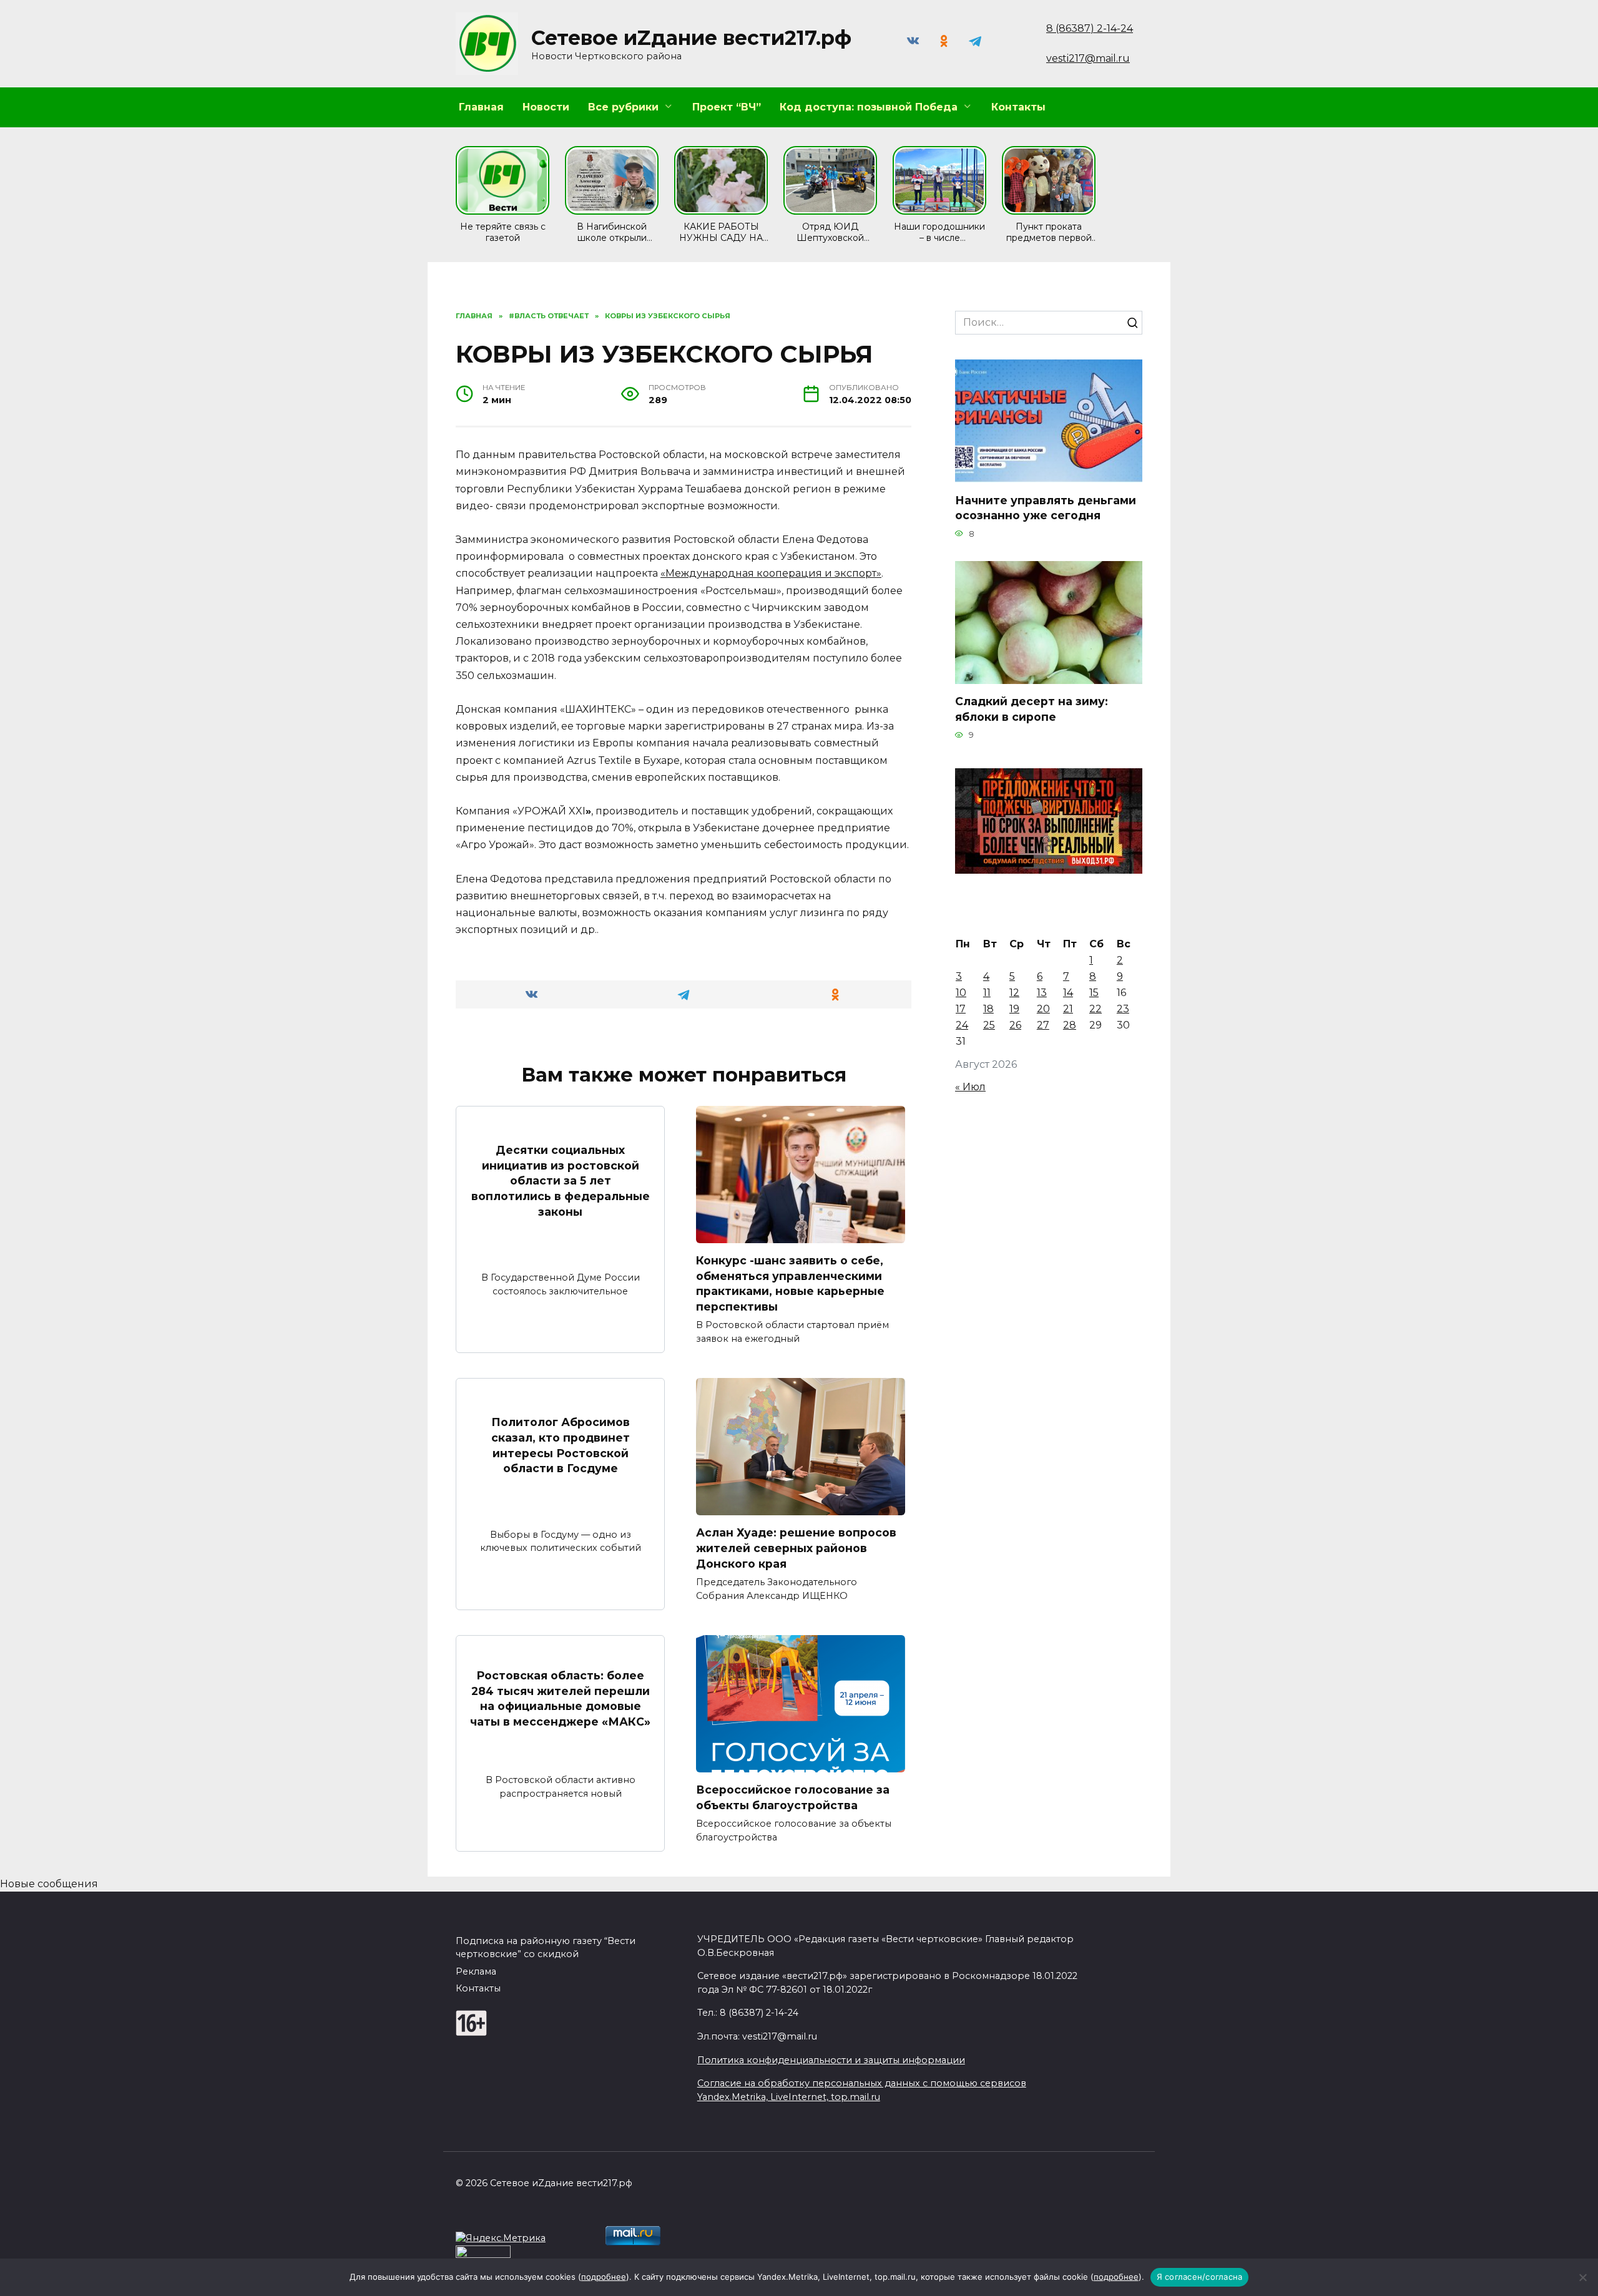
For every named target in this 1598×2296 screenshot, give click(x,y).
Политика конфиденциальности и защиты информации (831, 2060)
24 (962, 1025)
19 (1014, 1009)
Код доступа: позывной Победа (869, 107)
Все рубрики (623, 107)
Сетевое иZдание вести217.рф (691, 38)
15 (1094, 993)
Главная (481, 107)
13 (1042, 993)
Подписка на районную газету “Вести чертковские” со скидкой (546, 1948)
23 (1123, 1009)
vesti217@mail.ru (1088, 58)
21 (1068, 1009)
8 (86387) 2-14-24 (1090, 28)
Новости (546, 107)
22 (1096, 1009)
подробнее (604, 2277)
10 (961, 993)
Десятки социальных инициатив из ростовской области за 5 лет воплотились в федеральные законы (561, 1181)
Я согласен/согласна (1200, 2277)
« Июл (970, 1087)
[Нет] (1582, 2277)
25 (989, 1025)
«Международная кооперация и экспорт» (771, 573)
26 (1015, 1025)
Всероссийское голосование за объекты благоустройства (793, 1797)
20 (1043, 1009)
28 (1070, 1025)
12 (1014, 993)
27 (1043, 1025)
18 (988, 1009)
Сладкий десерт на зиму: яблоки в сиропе (1032, 709)
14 (1068, 993)
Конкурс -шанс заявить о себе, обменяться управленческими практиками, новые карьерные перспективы (790, 1283)
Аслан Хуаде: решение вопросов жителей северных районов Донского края (796, 1548)
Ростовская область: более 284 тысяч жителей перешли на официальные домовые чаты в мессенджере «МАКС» (560, 1698)
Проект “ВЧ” (727, 107)
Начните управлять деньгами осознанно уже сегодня (1046, 507)
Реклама (476, 1971)
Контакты (1018, 107)
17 (961, 1009)
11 (987, 993)
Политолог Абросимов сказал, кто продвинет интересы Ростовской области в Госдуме (561, 1445)
